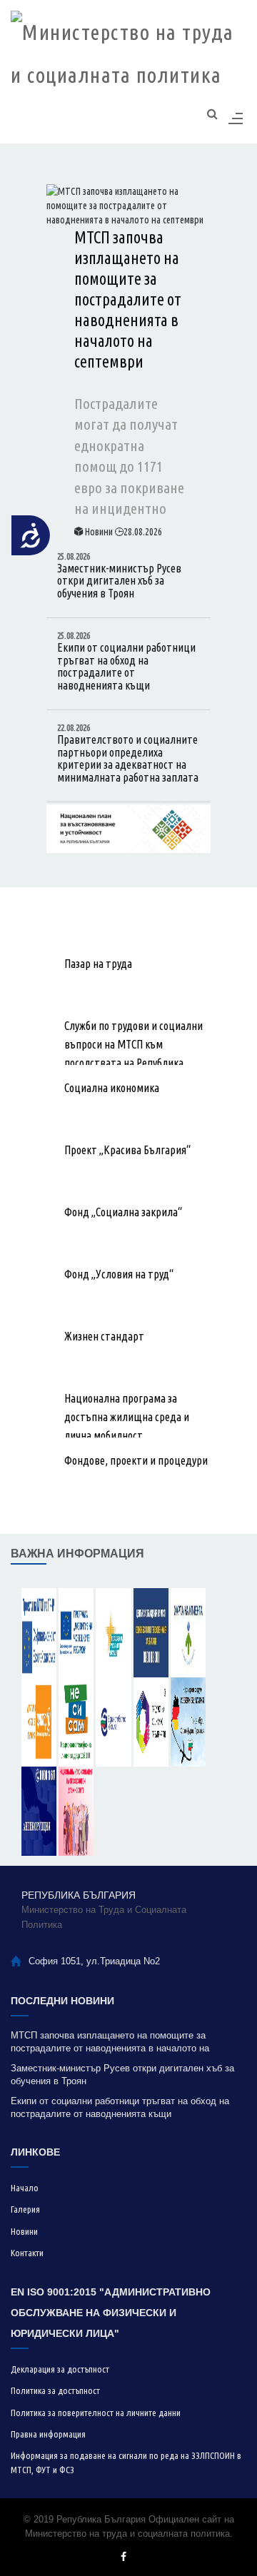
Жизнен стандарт (104, 1336)
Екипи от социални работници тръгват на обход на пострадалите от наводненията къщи (126, 661)
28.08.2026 (143, 532)
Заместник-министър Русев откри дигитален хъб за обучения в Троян (119, 576)
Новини (99, 532)
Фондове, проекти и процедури (136, 1460)
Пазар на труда (98, 964)
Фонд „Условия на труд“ (119, 1274)
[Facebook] (123, 2556)
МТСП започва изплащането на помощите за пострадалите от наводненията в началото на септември (128, 299)
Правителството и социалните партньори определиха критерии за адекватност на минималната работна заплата (128, 753)
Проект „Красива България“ (127, 1150)
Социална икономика (112, 1088)
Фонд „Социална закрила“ (123, 1212)
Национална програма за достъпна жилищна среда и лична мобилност (127, 1417)
